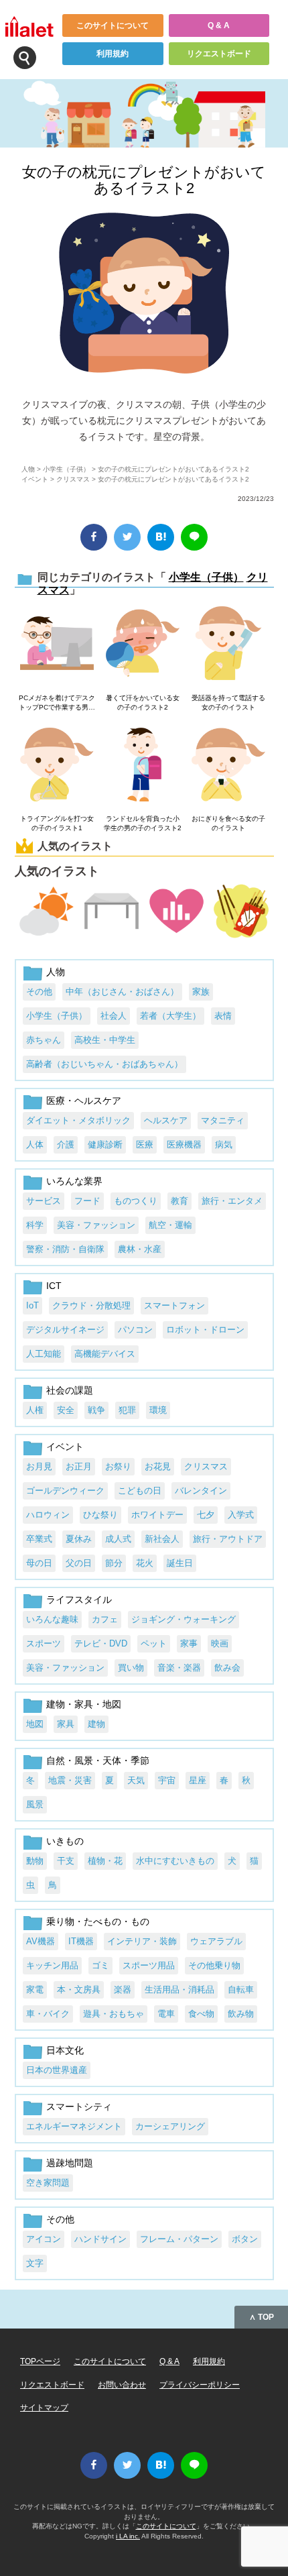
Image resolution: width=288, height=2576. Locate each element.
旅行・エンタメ (232, 1201)
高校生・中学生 (105, 1040)
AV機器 (41, 1941)
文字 (35, 2263)
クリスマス (73, 479)
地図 (35, 1724)
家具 (66, 1724)
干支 (66, 1861)
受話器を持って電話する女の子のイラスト (228, 703)
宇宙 (167, 1780)
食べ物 (201, 2014)
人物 (28, 469)
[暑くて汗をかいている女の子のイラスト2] (143, 644)
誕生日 (180, 1563)
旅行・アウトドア (228, 1539)
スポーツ (44, 1643)
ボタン (245, 2239)
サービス (44, 1201)
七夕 (206, 1515)
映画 (220, 1643)
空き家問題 (48, 2183)
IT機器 (81, 1941)
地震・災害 (70, 1780)
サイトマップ (44, 2408)
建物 (96, 1724)
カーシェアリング (170, 2126)
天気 (136, 1780)
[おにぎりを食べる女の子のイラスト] (228, 766)
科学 (35, 1225)
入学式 (241, 1515)
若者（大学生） (170, 1016)
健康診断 (105, 1144)
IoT (32, 1305)
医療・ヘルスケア (84, 1101)
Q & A (219, 25)
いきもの (65, 1841)
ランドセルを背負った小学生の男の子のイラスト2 (143, 823)
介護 (66, 1144)
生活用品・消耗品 (179, 1990)
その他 (39, 992)
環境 (158, 1410)
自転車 (241, 1990)
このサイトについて (113, 25)
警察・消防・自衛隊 (65, 1249)
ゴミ (100, 1965)
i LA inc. (128, 2536)
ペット (154, 1643)
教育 (179, 1201)
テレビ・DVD (101, 1643)
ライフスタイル (79, 1600)
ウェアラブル (216, 1941)
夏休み (79, 1539)
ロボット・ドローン (205, 1330)
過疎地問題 (70, 2163)
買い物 (131, 1668)
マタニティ (223, 1120)
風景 (35, 1804)
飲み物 (241, 2014)
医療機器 (184, 1144)
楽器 (123, 1990)
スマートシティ (79, 2107)
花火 (145, 1563)
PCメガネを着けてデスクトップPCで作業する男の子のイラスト (57, 703)
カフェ (105, 1619)
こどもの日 (140, 1491)
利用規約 (113, 54)
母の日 (39, 1563)
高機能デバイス (105, 1354)
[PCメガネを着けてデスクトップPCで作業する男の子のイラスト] (57, 644)
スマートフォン (174, 1305)
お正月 (79, 1466)
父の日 (79, 1563)
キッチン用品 (52, 1965)
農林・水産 (140, 1249)
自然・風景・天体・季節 (98, 1760)
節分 (114, 1563)
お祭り (118, 1466)
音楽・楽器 (179, 1668)
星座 (198, 1780)
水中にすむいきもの (175, 1861)
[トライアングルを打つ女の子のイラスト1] (57, 766)
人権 (35, 1410)
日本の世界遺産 (57, 2070)
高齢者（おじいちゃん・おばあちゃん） (104, 1064)
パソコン (135, 1330)
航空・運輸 (170, 1225)
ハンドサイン (100, 2239)
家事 (189, 1643)
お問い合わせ (122, 2385)
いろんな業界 (74, 1181)
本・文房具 (79, 1990)
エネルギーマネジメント (74, 2126)
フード (87, 1201)
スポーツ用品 (149, 1965)
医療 (145, 1144)
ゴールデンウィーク (65, 1491)
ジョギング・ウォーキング (184, 1619)
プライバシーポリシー (200, 2385)
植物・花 (105, 1861)
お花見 (158, 1466)
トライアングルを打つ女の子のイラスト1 (57, 823)
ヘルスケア (166, 1120)
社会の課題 (70, 1390)
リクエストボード (219, 54)
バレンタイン (201, 1491)
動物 (35, 1861)
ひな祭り (100, 1515)
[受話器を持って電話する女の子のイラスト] (228, 644)
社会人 (114, 1016)
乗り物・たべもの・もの (98, 1921)
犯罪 (127, 1410)
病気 (224, 1144)
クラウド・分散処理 (91, 1305)
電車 (166, 2014)
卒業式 (39, 1539)
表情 (223, 1016)
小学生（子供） (66, 469)
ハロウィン (48, 1515)
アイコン (44, 2239)
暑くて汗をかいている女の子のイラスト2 (143, 703)
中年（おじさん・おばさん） (122, 992)
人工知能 (44, 1354)
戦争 (96, 1410)
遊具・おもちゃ (114, 2014)
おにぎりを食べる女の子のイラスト (228, 823)
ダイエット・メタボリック (78, 1120)
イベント (35, 479)
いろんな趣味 (52, 1619)
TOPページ (40, 2361)
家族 (201, 992)
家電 (35, 1990)
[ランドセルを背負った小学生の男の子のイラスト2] (143, 766)
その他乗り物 (214, 1965)
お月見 (39, 1466)
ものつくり (136, 1201)
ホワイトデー (157, 1515)
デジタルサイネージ (65, 1330)
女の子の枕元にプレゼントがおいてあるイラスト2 (144, 180)
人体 (35, 1144)
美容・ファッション (96, 1225)
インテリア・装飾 (142, 1941)
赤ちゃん (44, 1040)
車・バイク (48, 2014)
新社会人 (162, 1539)
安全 (66, 1410)
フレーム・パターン (179, 2239)
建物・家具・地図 (84, 1704)
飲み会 (227, 1668)
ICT (54, 1286)
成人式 (118, 1539)
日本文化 (65, 2050)
